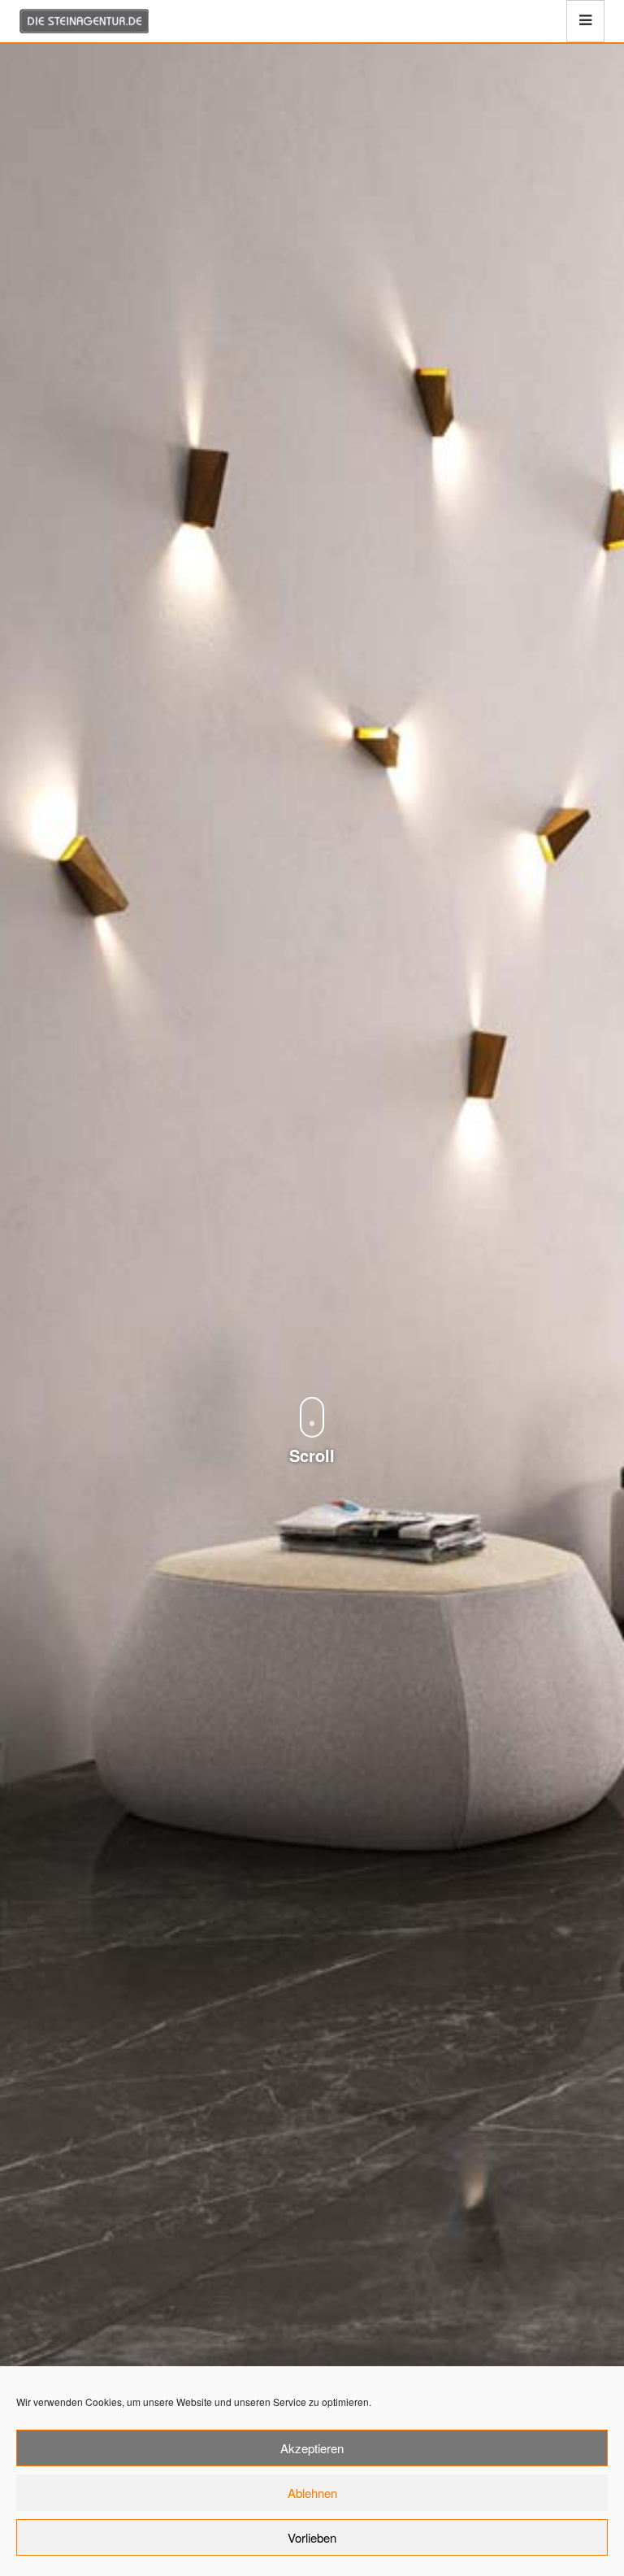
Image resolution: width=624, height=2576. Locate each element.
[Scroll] (312, 1382)
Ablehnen (312, 2493)
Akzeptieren (312, 2448)
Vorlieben (312, 2537)
